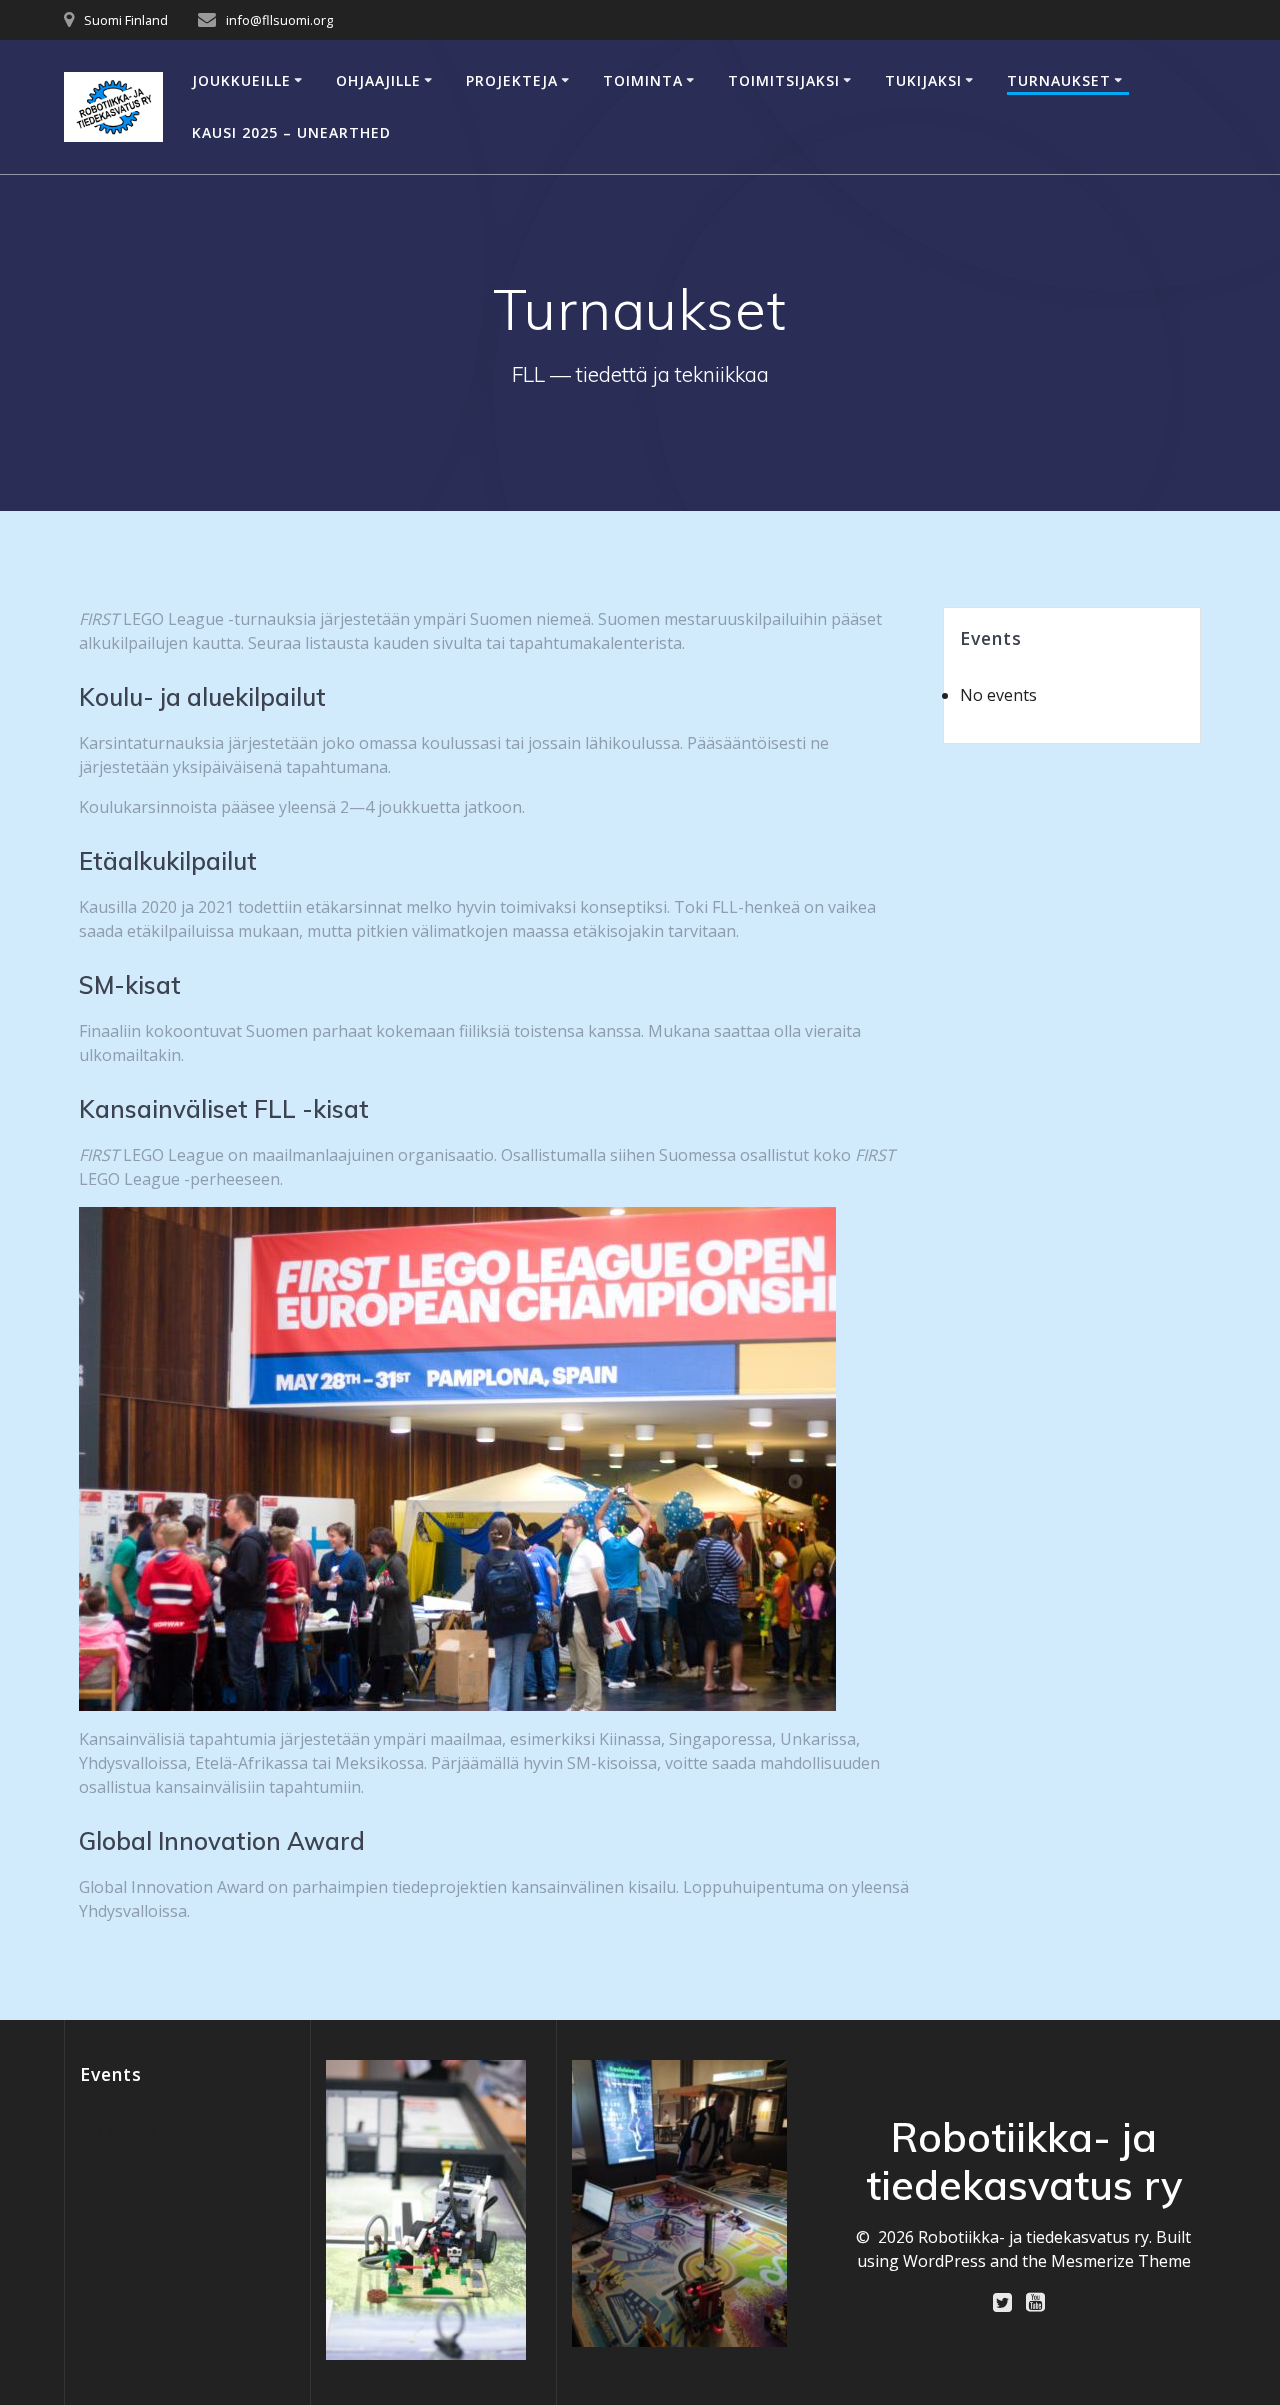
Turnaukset (1059, 80)
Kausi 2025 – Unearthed (291, 132)
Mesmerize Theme (1121, 2261)
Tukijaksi (923, 80)
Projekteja (512, 80)
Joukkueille (241, 80)
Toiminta (643, 80)
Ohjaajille (378, 80)
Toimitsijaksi (784, 80)
